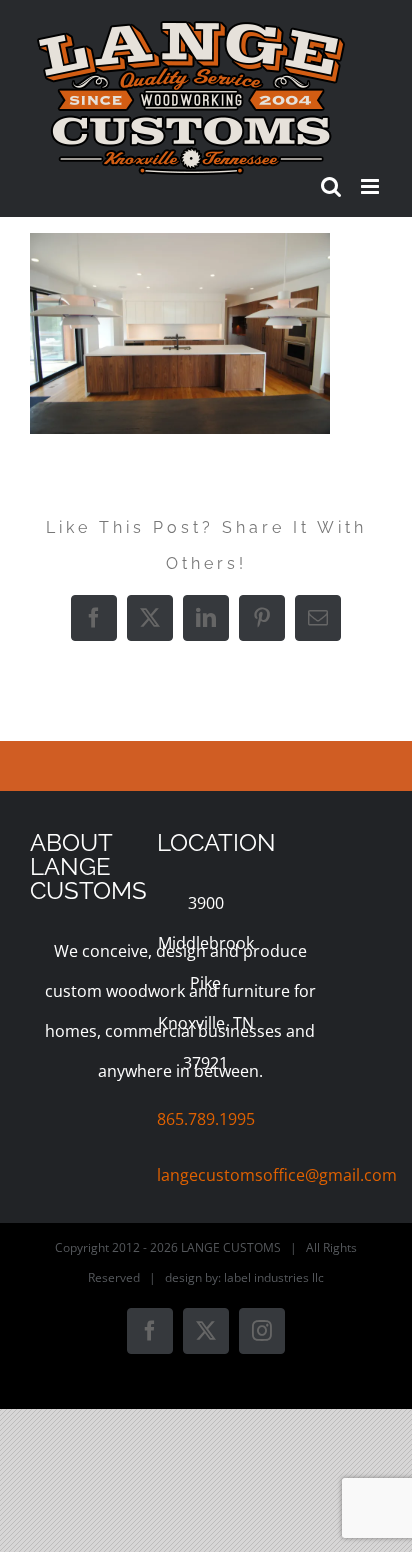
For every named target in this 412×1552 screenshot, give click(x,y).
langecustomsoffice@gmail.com (277, 1175)
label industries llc (274, 1277)
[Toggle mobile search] (331, 186)
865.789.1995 (206, 1119)
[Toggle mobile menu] (371, 186)
